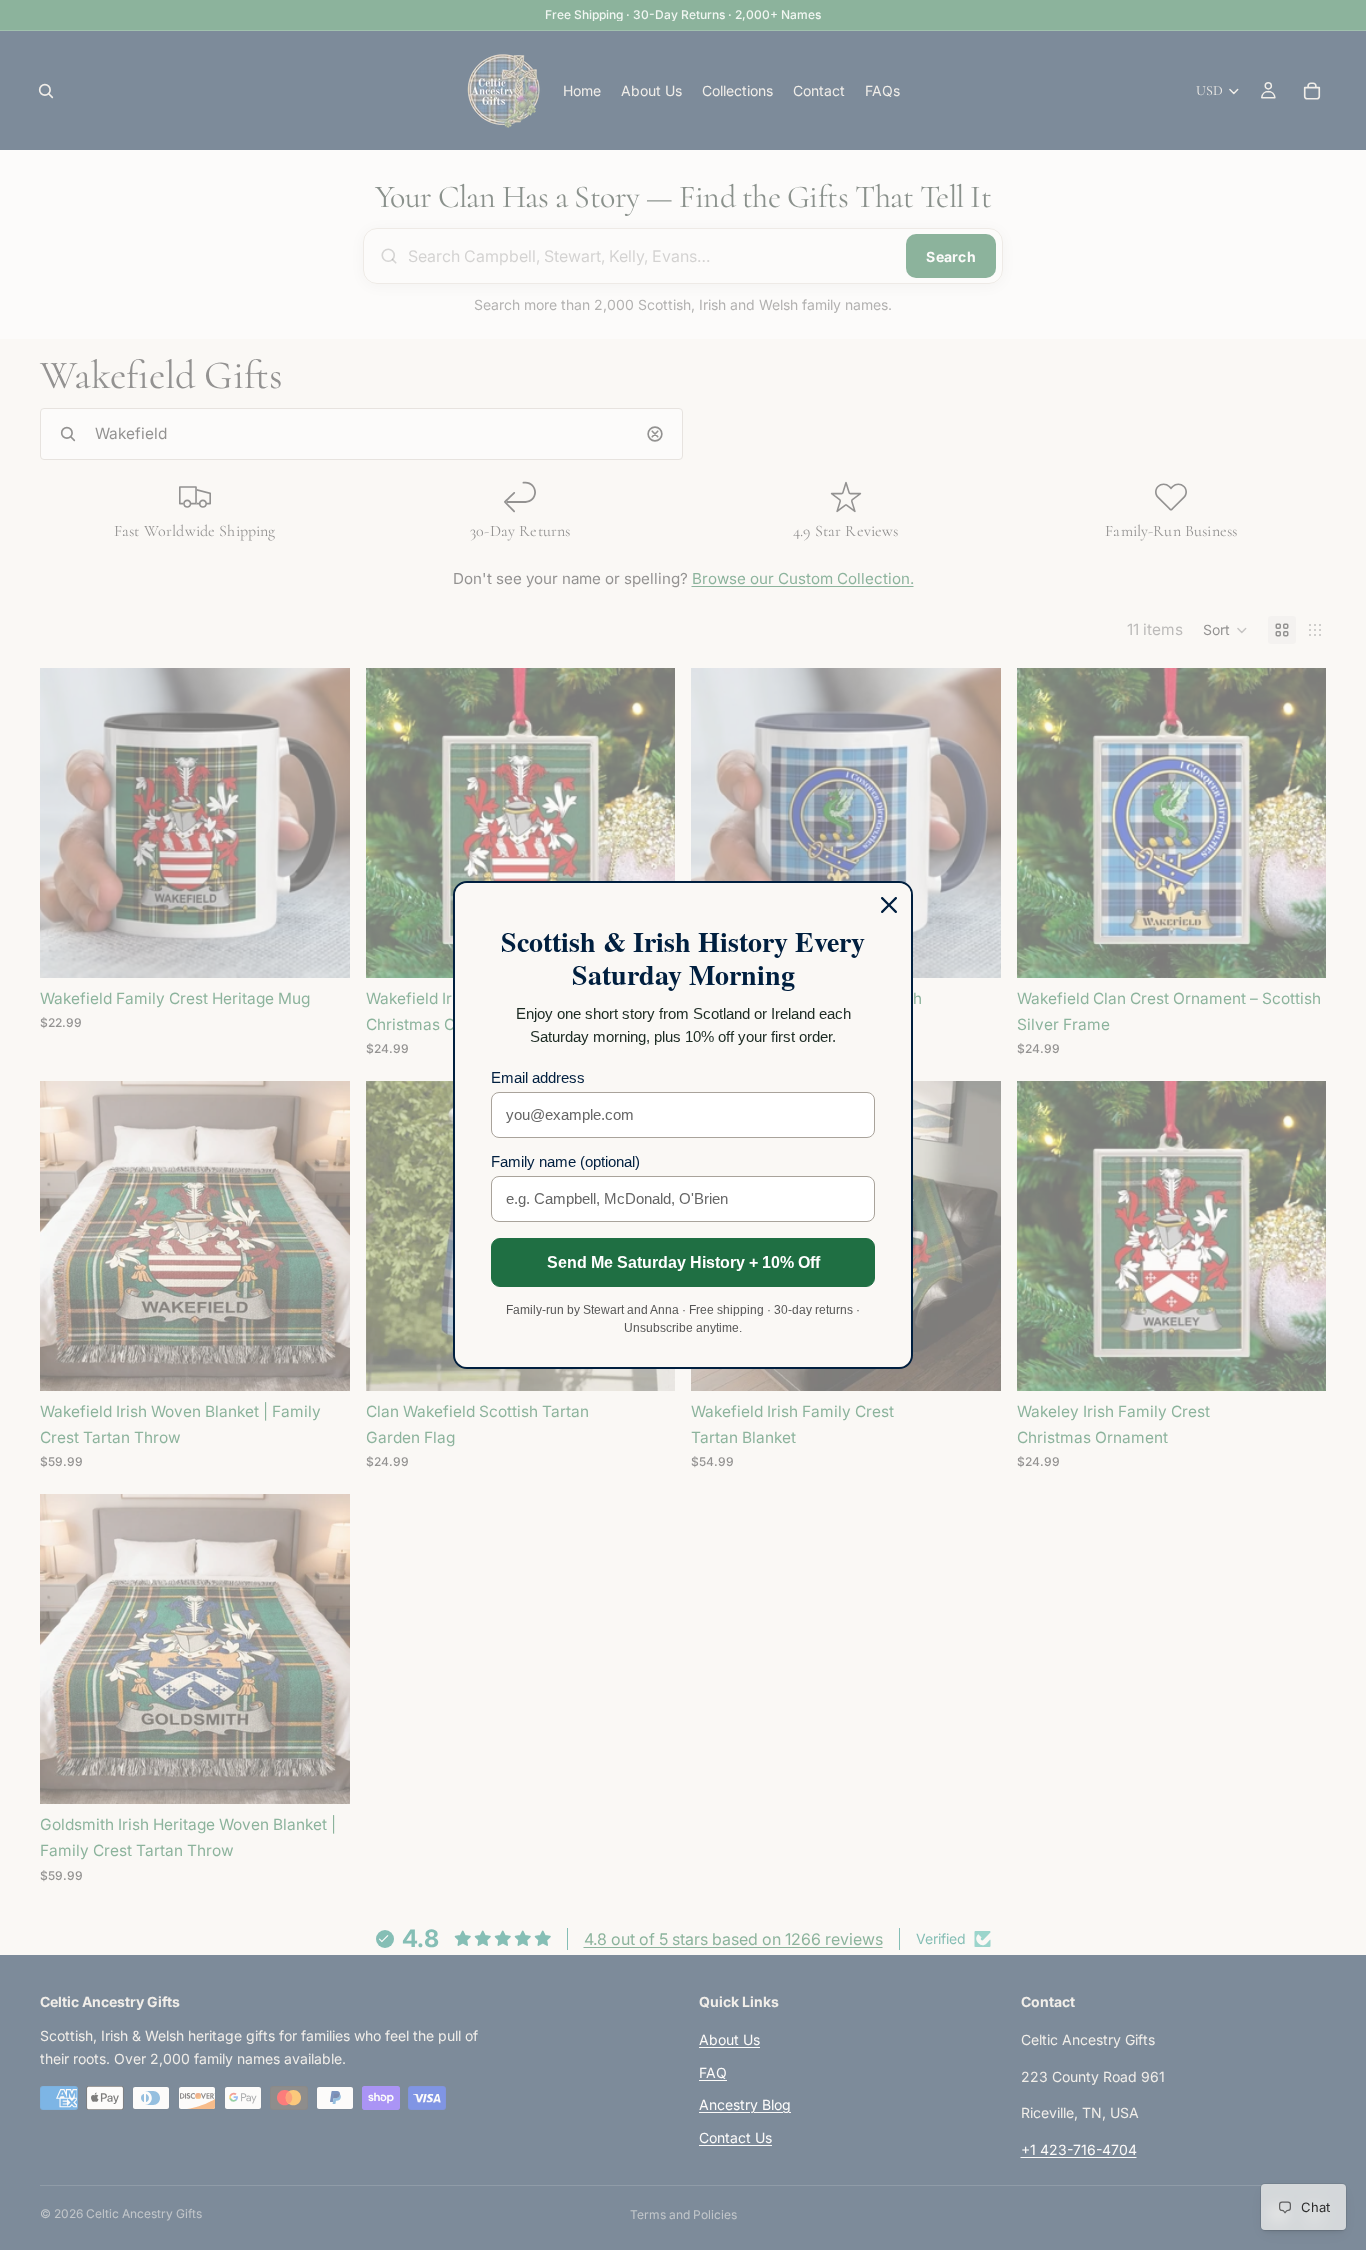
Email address (538, 1077)
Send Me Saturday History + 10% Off (683, 1262)
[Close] (889, 905)
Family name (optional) (565, 1161)
